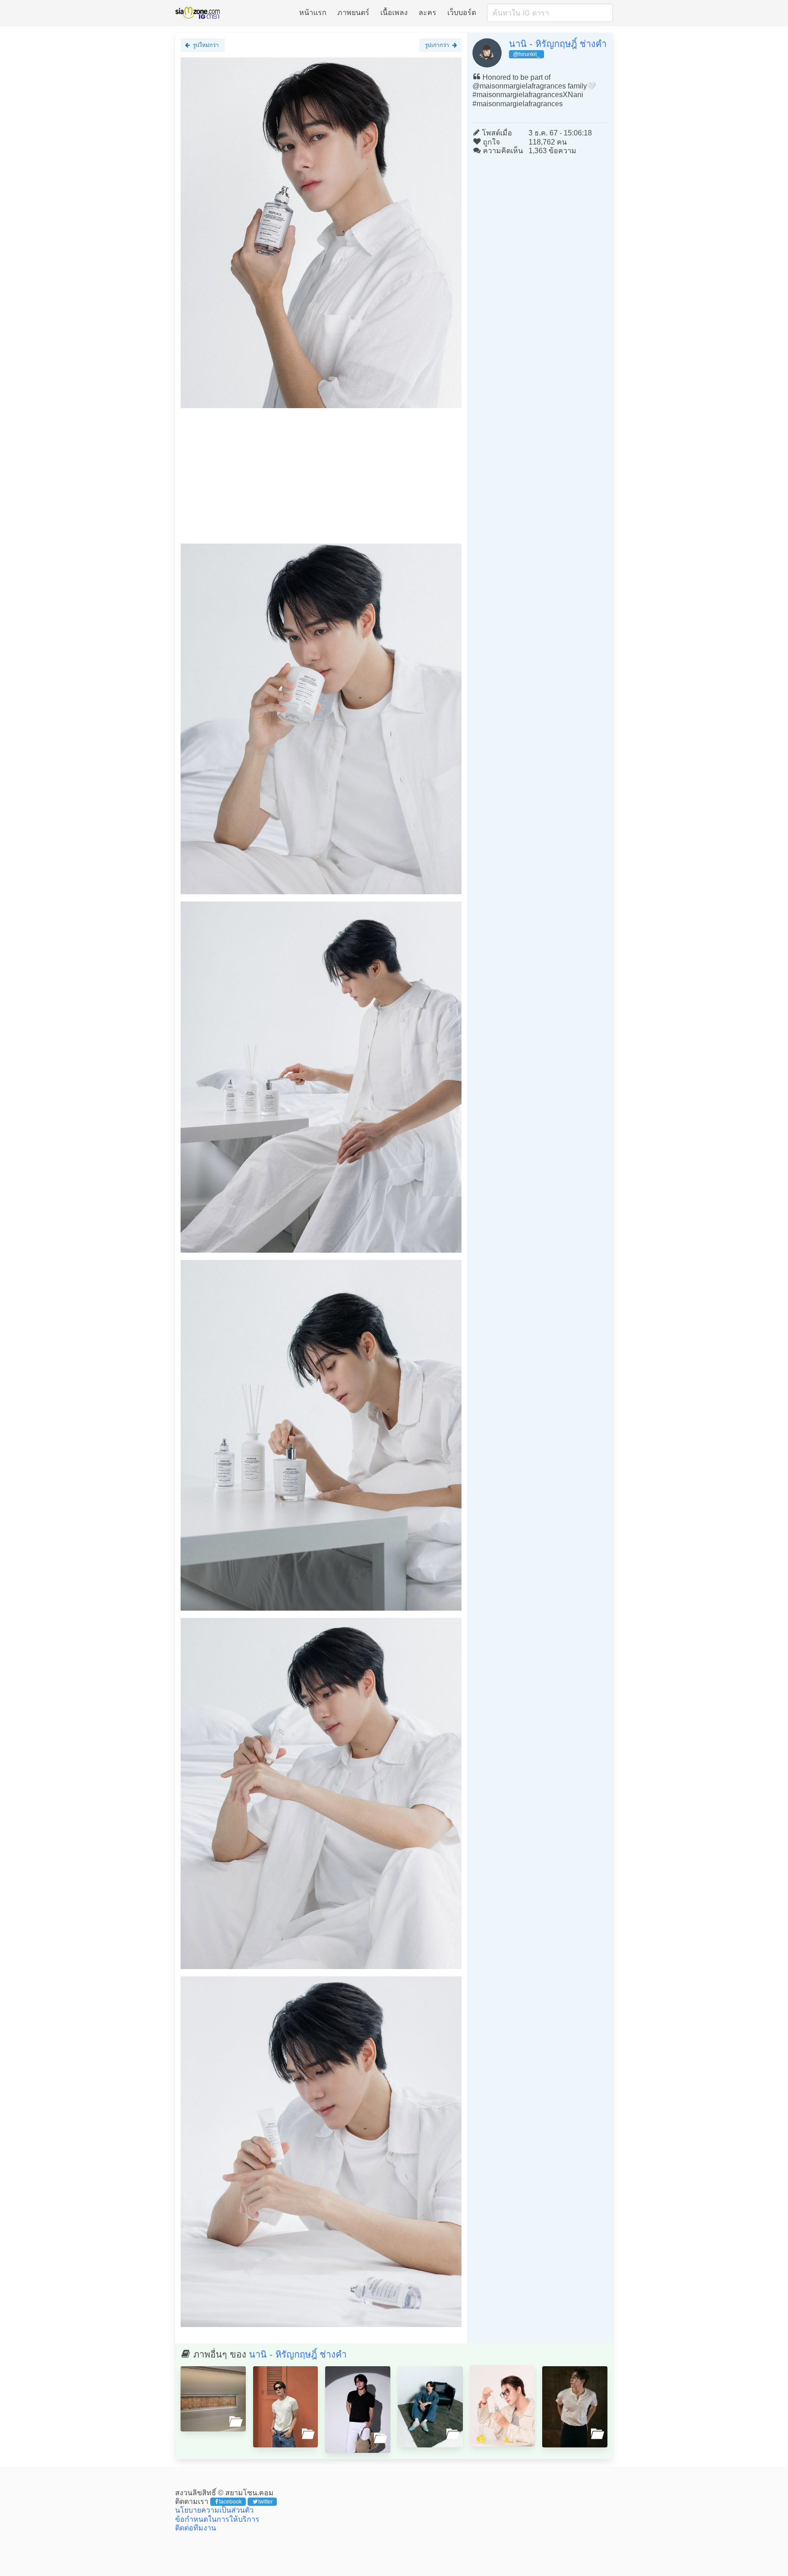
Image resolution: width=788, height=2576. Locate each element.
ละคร (428, 13)
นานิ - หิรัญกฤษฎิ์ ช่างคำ (558, 44)
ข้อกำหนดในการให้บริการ (217, 2519)
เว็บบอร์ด (462, 13)
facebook (230, 2502)
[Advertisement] (321, 480)
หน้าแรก (313, 13)
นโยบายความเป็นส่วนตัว (214, 2510)
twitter (265, 2502)
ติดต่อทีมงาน (196, 2528)
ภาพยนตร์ (353, 13)
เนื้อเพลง (394, 13)
